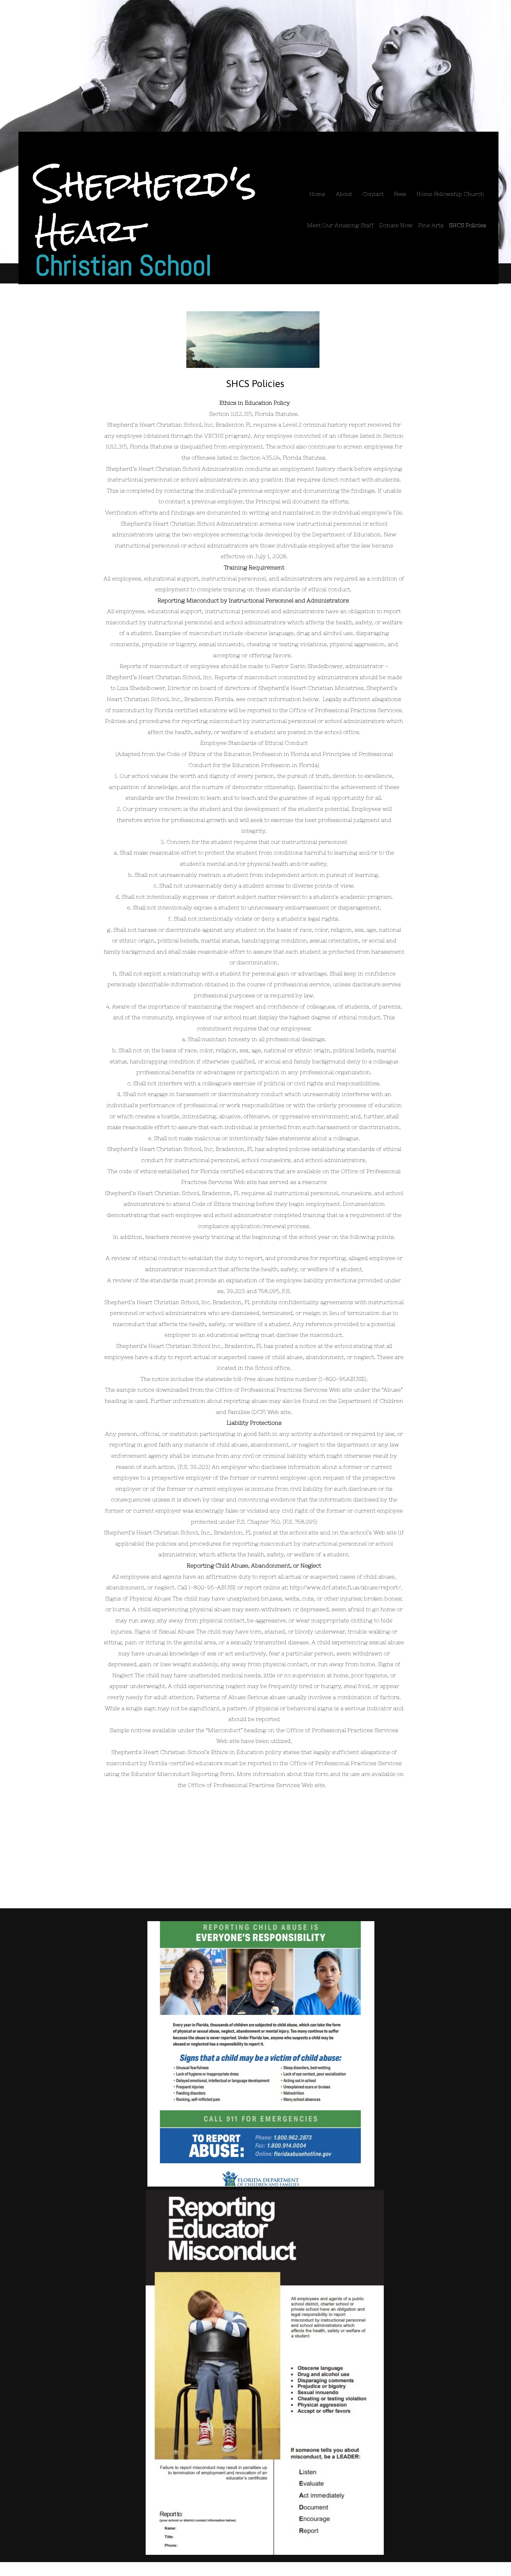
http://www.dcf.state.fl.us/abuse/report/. (346, 1587)
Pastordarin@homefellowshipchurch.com (280, 1882)
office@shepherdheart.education (341, 1897)
